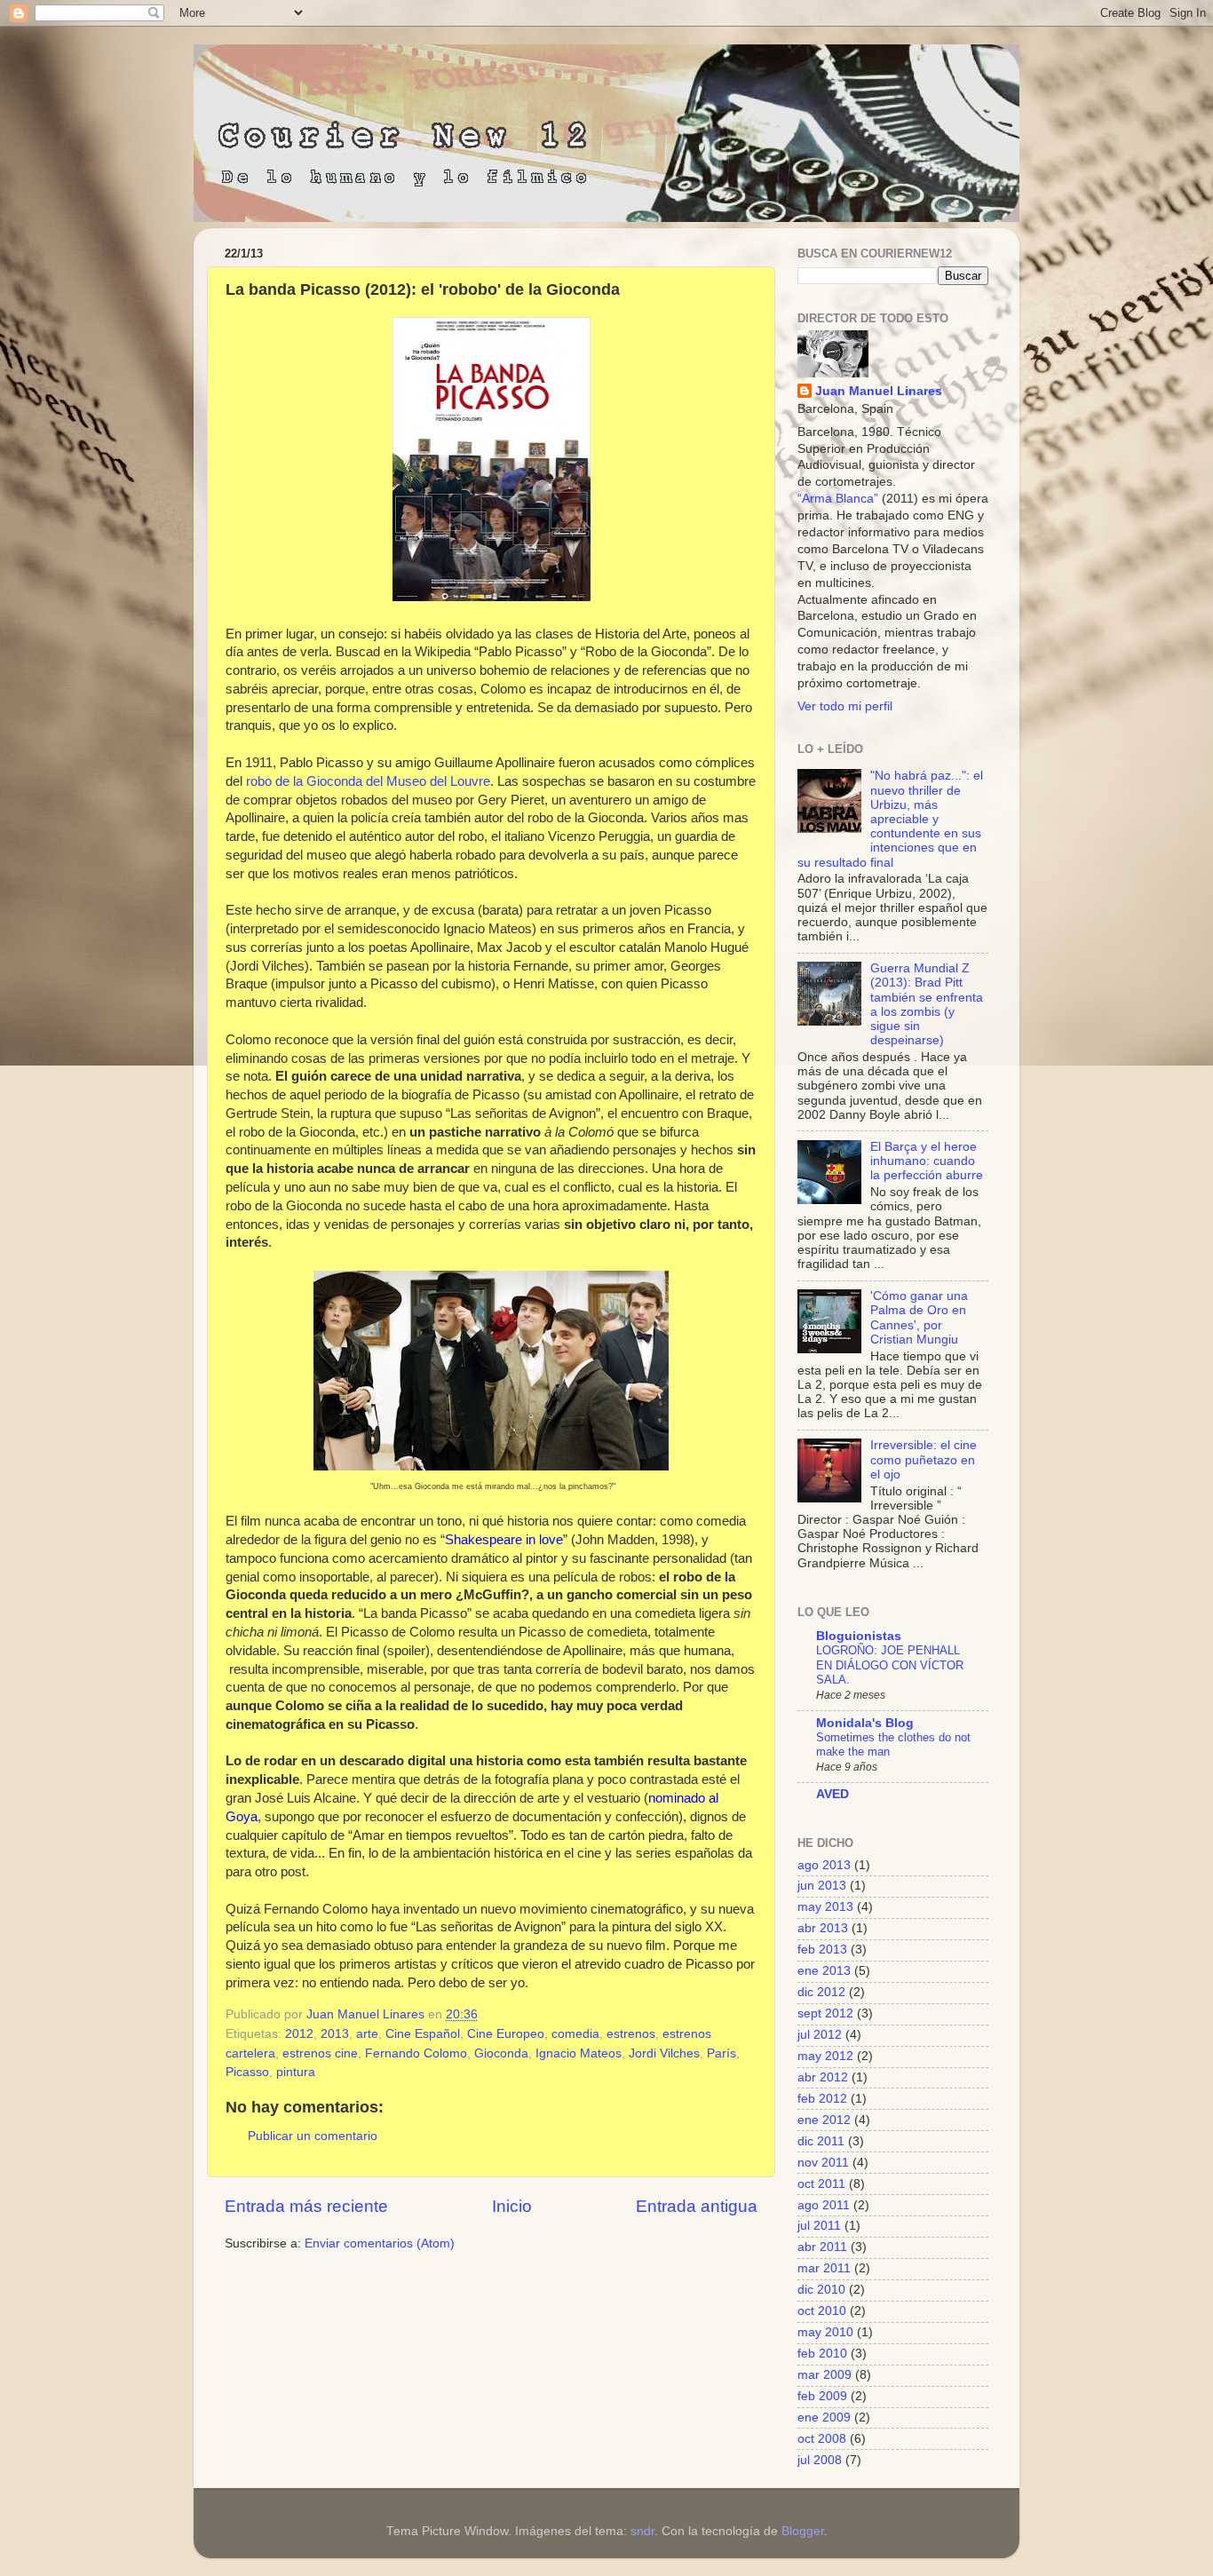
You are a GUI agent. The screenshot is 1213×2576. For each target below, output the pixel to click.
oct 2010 (822, 2311)
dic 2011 (821, 2141)
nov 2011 (823, 2163)
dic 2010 (821, 2290)
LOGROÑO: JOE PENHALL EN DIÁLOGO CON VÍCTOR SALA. (890, 1665)
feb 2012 (822, 2099)
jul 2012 (820, 2035)
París (721, 2053)
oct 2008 (822, 2439)
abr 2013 (823, 1928)
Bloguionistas (859, 1636)
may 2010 (825, 2332)
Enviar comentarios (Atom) (380, 2243)
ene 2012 (824, 2120)
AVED (832, 1794)
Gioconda (501, 2053)
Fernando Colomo (416, 2053)
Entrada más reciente (306, 2206)
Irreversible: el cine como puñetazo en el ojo (924, 1459)
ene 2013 (824, 1971)
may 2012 (825, 2056)
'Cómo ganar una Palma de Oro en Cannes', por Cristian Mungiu (919, 1318)
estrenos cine (320, 2053)
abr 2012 (823, 2077)
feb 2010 (822, 2354)
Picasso (247, 2072)
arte (367, 2034)
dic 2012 (821, 1992)
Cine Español (423, 2034)
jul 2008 (820, 2460)
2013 (335, 2034)
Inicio (512, 2206)
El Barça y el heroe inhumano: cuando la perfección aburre (927, 1161)
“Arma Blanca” (838, 499)
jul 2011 (819, 2226)
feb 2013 (822, 1950)
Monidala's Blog (865, 1723)
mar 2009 (825, 2375)
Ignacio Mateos (579, 2053)
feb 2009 (822, 2396)
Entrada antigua (697, 2206)
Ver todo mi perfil (845, 706)
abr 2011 (822, 2247)
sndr (642, 2531)
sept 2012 (825, 2013)
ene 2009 (824, 2417)
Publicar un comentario (313, 2136)
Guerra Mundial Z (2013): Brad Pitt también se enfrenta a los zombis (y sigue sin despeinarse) (927, 1004)
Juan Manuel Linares (367, 2014)
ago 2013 (824, 1865)
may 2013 (825, 1907)
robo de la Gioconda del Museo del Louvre (368, 781)
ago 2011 (824, 2205)
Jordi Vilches (664, 2053)
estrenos (631, 2034)
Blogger (803, 2531)
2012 (299, 2034)
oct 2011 (821, 2184)
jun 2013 (822, 1886)
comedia (575, 2034)
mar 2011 (824, 2268)
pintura (296, 2072)
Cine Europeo (506, 2034)
